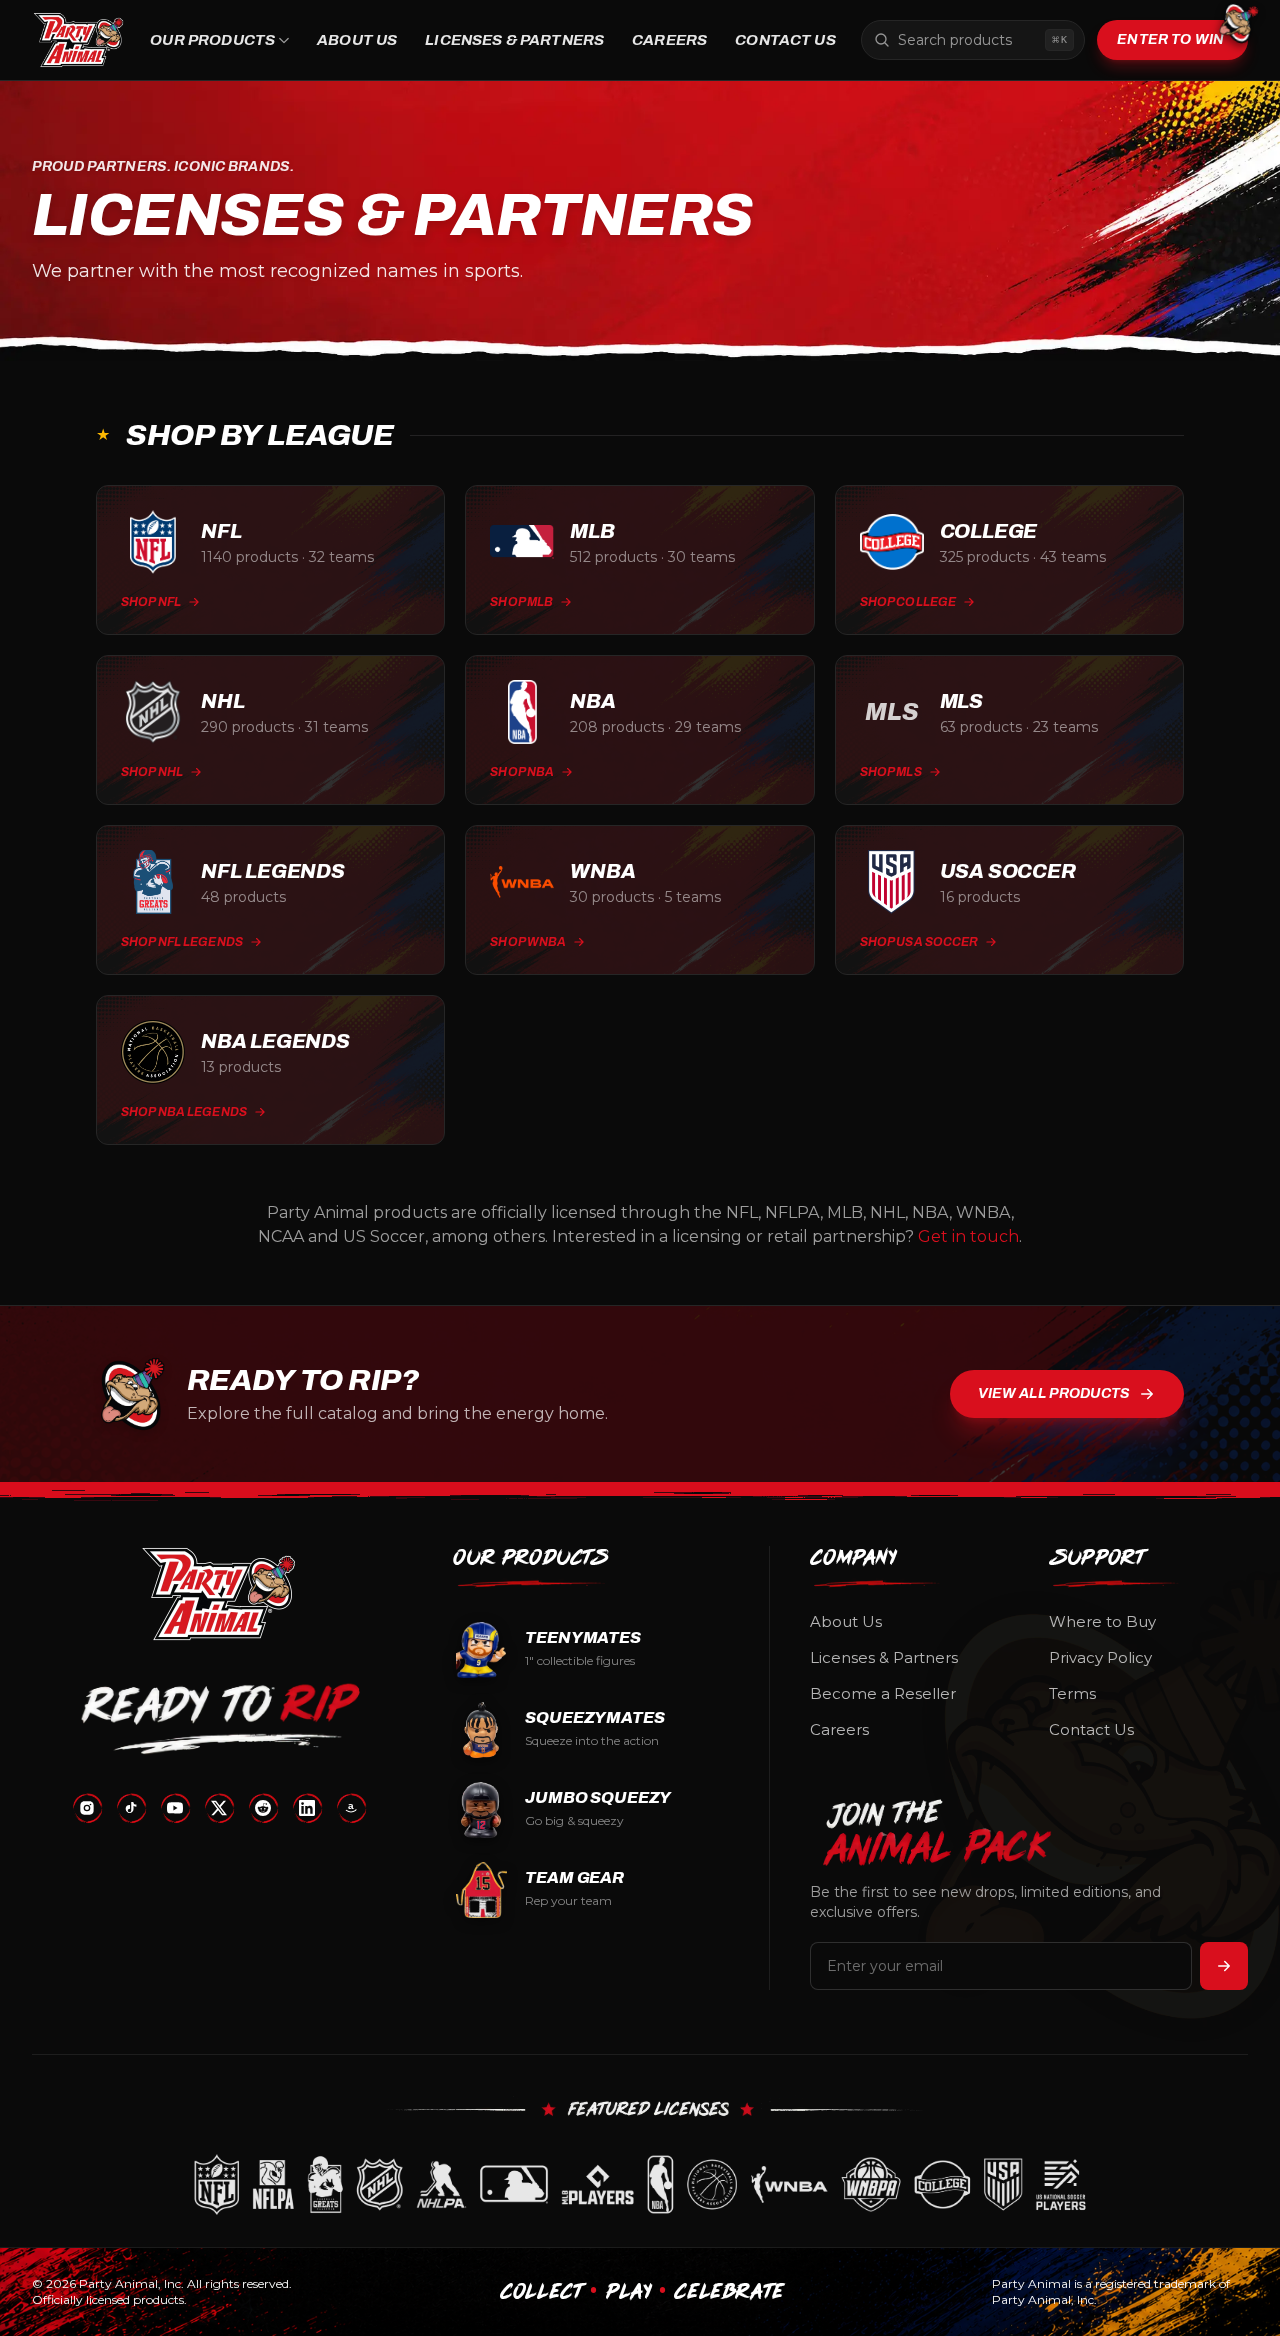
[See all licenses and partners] (640, 2184)
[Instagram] (87, 1808)
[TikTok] (131, 1808)
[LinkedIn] (307, 1808)
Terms (1072, 1693)
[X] (219, 1808)
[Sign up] (1224, 1966)
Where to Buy (1102, 1621)
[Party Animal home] (78, 40)
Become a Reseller (883, 1693)
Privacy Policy (1100, 1657)
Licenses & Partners (514, 40)
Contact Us (785, 40)
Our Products (212, 40)
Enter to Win (1170, 39)
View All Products (1054, 1393)
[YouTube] (175, 1808)
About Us (357, 40)
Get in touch (968, 1236)
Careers (669, 40)
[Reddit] (263, 1808)
